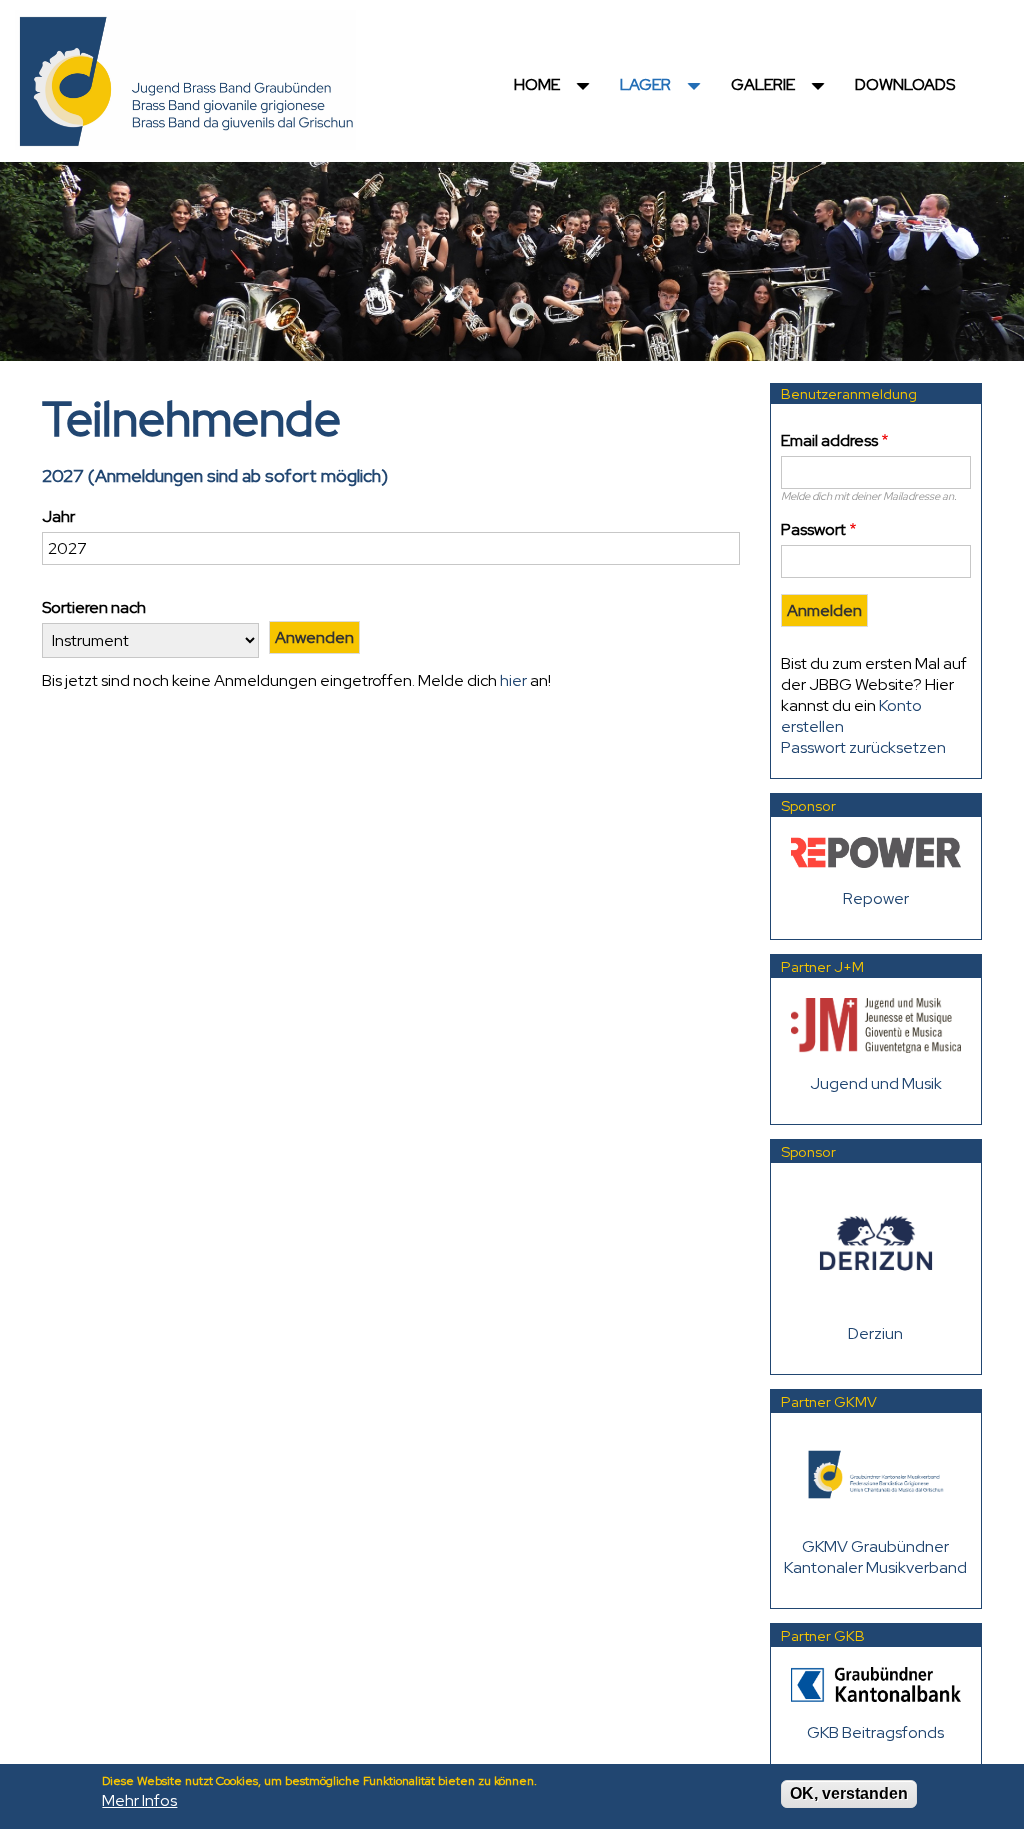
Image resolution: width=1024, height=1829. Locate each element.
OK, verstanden (849, 1793)
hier (513, 680)
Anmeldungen (149, 475)
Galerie (781, 91)
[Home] (185, 78)
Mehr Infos (139, 1800)
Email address (829, 440)
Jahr (58, 516)
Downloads (905, 84)
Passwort (813, 529)
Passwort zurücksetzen (863, 747)
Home (555, 91)
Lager (663, 91)
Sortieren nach (94, 607)
